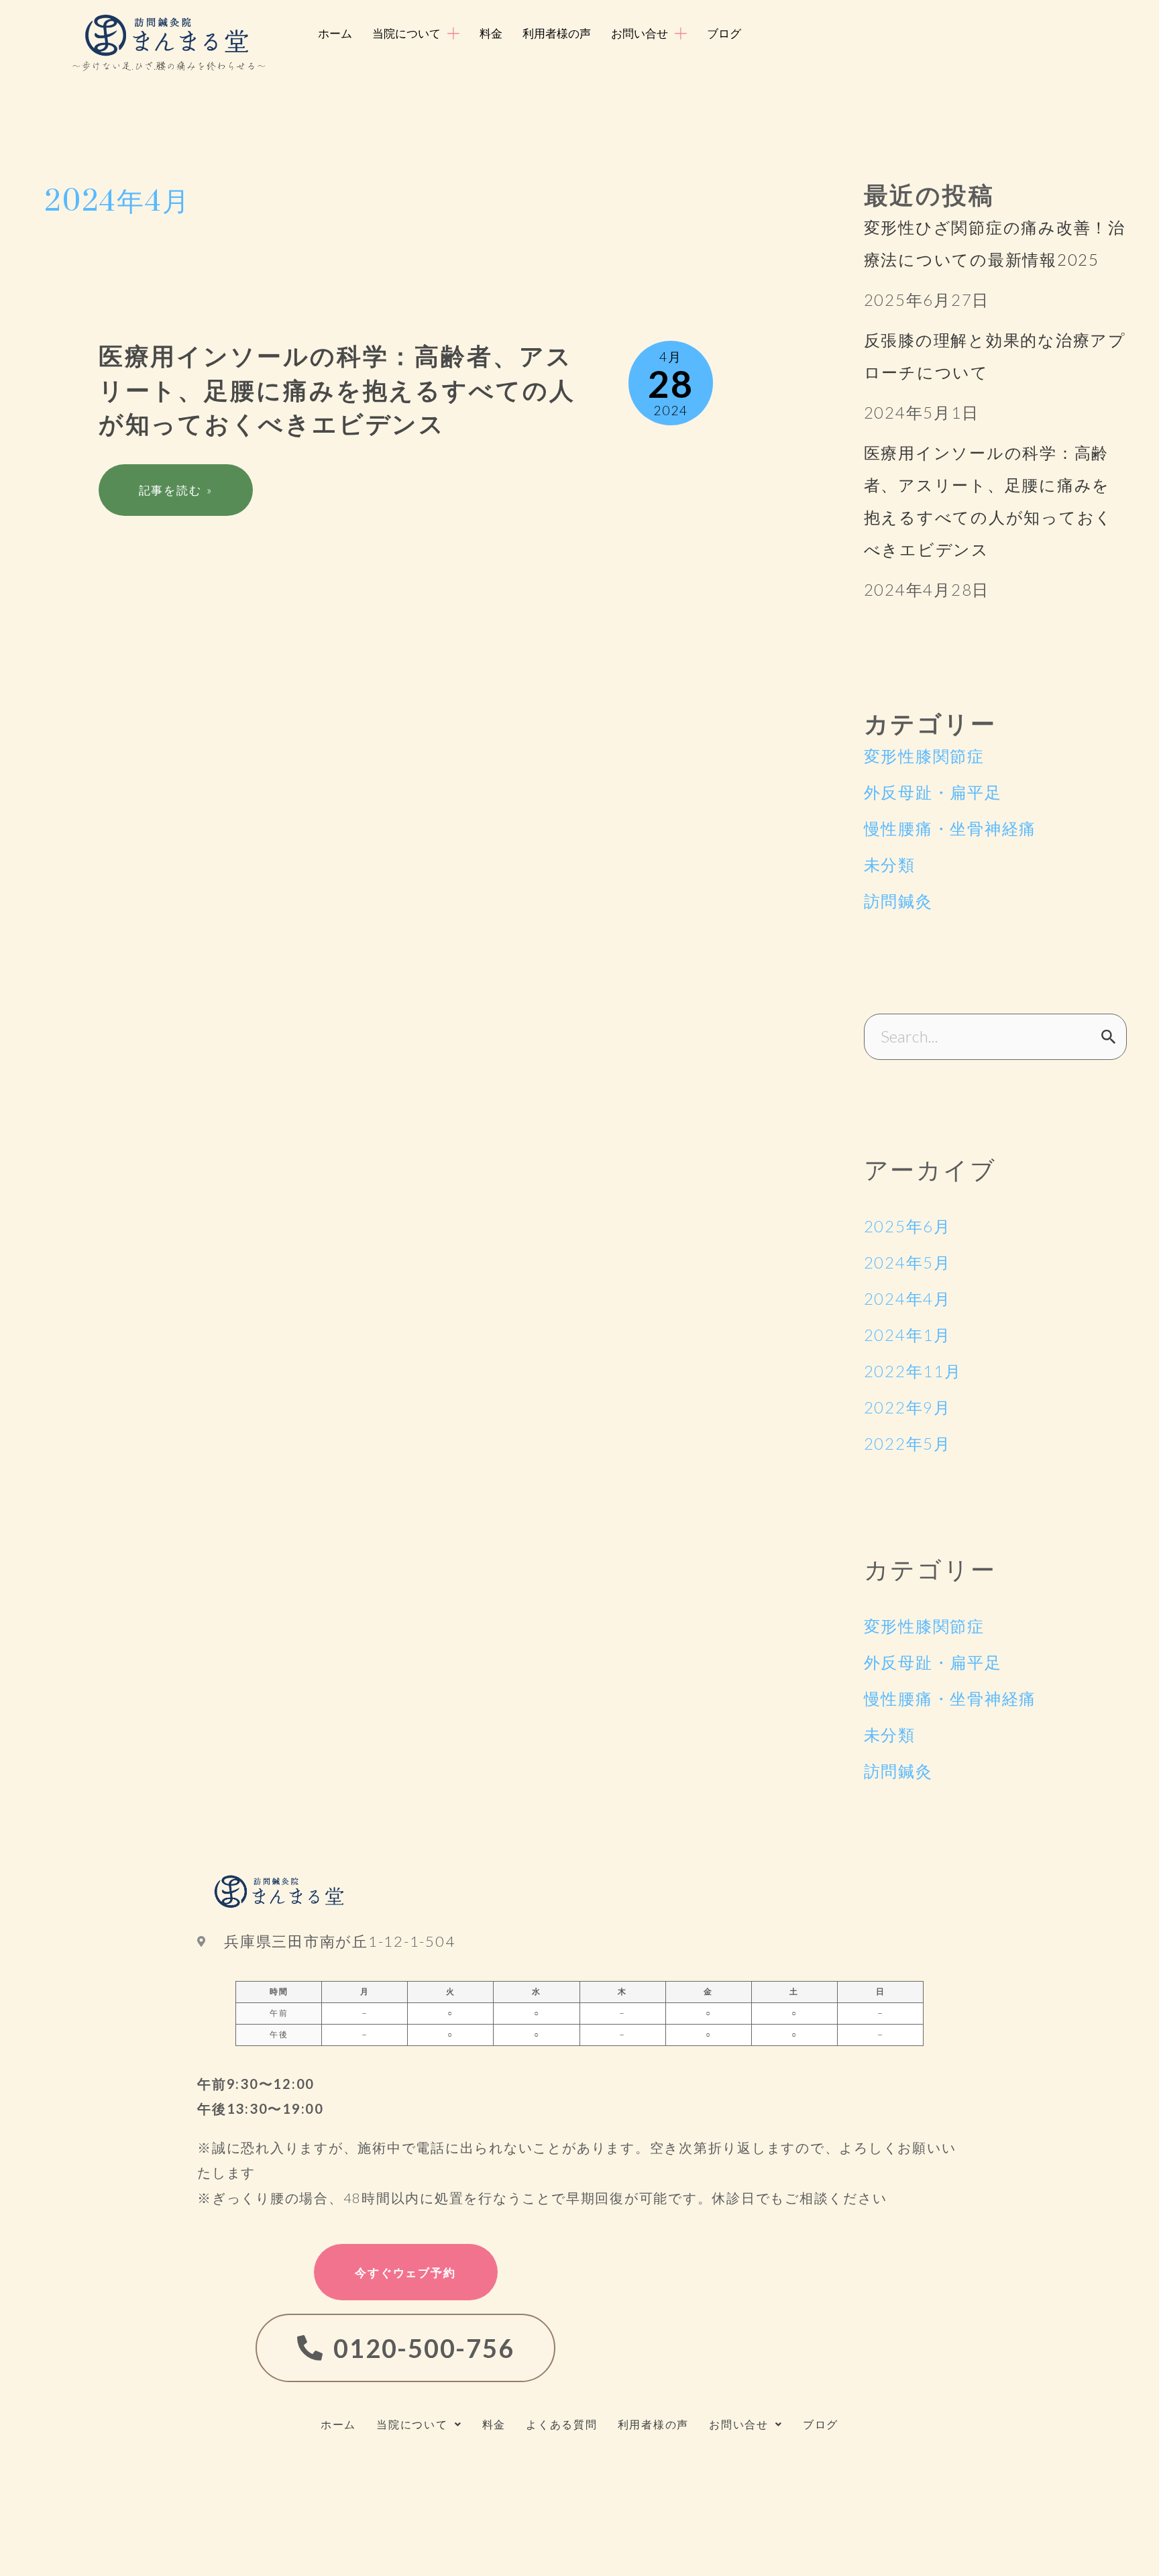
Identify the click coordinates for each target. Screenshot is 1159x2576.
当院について (412, 2424)
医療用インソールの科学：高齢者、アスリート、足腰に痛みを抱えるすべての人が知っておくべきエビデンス (337, 391)
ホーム (338, 2424)
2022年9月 (907, 1407)
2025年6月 (907, 1226)
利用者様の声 (654, 2424)
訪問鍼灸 (898, 901)
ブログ (821, 2424)
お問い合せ (739, 2424)
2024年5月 (907, 1262)
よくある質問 (562, 2424)
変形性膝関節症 (924, 756)
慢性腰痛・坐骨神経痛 (950, 828)
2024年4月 (907, 1298)
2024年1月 (907, 1335)
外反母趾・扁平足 (933, 792)
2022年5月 (907, 1443)
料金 (494, 2424)
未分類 (890, 864)
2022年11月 (913, 1371)
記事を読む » (175, 490)
